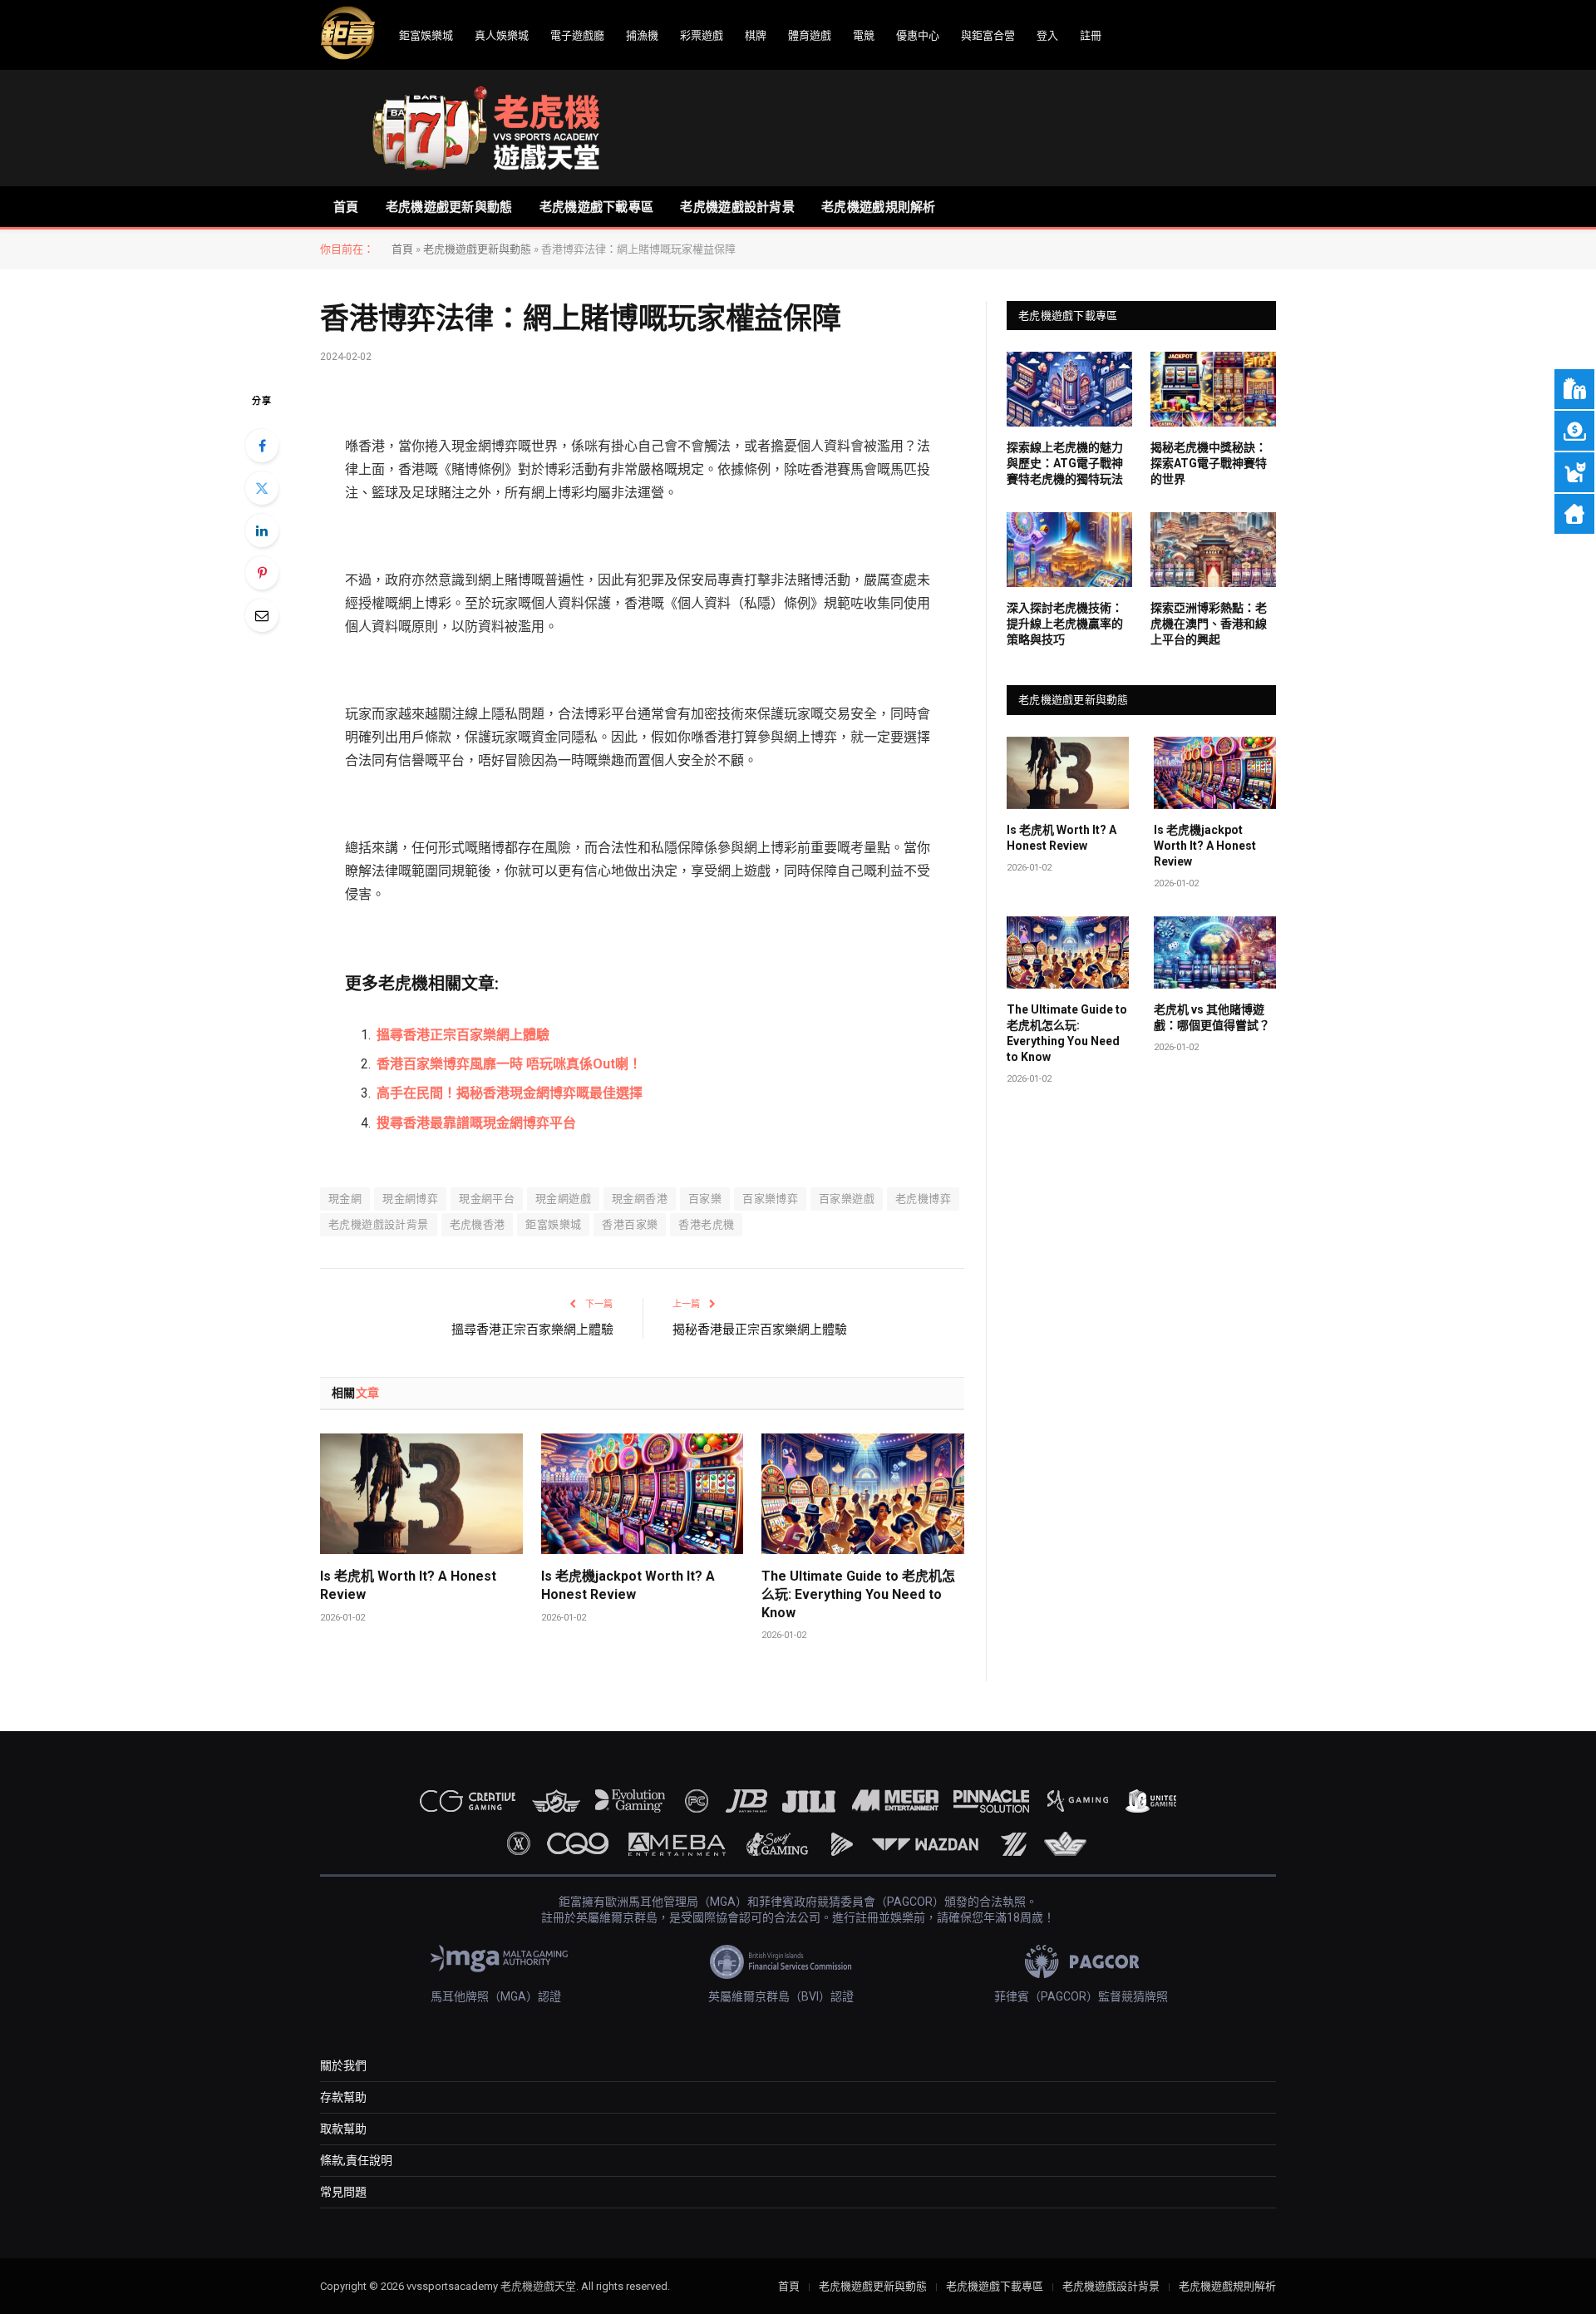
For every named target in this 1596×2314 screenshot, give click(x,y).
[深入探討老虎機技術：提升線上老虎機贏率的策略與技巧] (1069, 550)
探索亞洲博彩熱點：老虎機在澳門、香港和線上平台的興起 (1209, 624)
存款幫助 (343, 2097)
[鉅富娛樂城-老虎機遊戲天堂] (486, 128)
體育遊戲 (810, 35)
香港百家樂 (630, 1224)
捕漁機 (642, 35)
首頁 (346, 207)
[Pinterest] (262, 573)
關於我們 (343, 2065)
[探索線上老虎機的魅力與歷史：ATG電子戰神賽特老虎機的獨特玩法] (1069, 389)
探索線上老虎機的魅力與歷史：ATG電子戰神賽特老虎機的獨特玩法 (1065, 463)
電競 (864, 35)
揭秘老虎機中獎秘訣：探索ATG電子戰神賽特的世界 (1209, 463)
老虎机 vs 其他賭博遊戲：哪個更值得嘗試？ (1212, 1017)
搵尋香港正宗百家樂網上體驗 (463, 1035)
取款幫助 (343, 2129)
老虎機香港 (478, 1224)
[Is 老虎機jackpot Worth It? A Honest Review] (643, 1494)
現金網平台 (487, 1199)
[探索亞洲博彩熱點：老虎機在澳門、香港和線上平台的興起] (1213, 550)
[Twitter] (262, 488)
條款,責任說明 (356, 2160)
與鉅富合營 (988, 35)
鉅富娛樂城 (426, 35)
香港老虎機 (706, 1224)
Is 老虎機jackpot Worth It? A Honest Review (628, 1585)
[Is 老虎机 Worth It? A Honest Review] (421, 1494)
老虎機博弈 (923, 1199)
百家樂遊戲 (847, 1199)
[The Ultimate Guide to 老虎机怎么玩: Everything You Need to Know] (863, 1494)
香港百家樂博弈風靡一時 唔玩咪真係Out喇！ (509, 1064)
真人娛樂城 (502, 35)
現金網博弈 (410, 1199)
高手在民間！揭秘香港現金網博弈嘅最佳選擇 (510, 1093)
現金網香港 (640, 1199)
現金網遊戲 (563, 1199)
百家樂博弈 (770, 1199)
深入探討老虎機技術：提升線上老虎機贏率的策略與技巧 (1065, 624)
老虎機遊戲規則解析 (879, 207)
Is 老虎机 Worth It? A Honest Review (408, 1585)
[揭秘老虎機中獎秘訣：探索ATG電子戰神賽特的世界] (1213, 389)
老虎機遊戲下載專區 (597, 207)
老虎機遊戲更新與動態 (449, 207)
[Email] (262, 615)
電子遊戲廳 (577, 35)
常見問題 (343, 2192)
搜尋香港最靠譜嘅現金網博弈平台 (476, 1123)
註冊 (1091, 35)
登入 (1047, 35)
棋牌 (756, 35)
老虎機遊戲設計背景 (737, 207)
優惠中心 (918, 35)
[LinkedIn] (262, 530)
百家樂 (705, 1199)
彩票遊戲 (702, 35)
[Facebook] (262, 446)
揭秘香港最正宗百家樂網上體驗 (760, 1330)
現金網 (345, 1199)
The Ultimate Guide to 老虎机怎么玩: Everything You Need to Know (858, 1594)
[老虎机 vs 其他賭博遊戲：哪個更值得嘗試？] (1215, 953)
